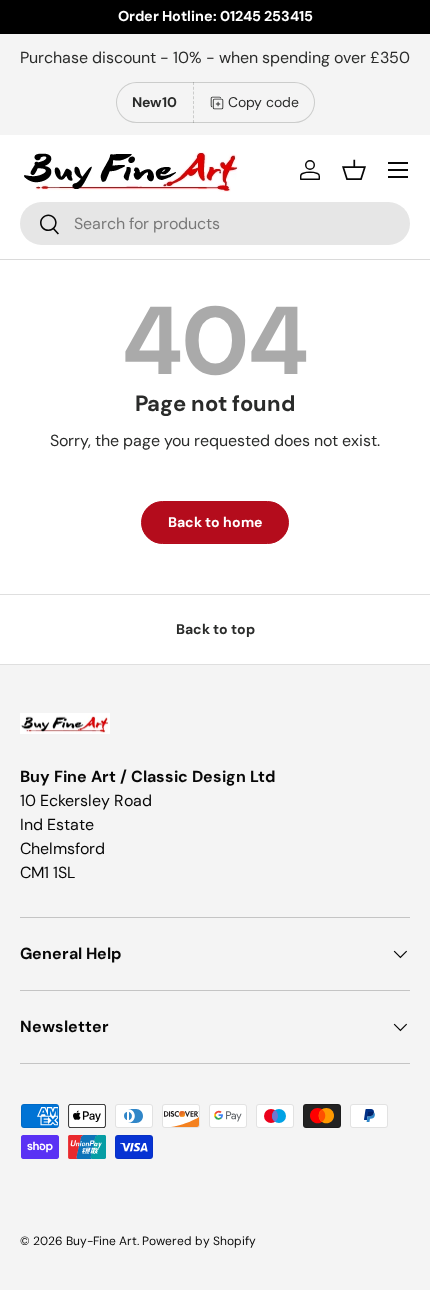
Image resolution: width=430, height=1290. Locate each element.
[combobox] (215, 223)
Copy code (263, 102)
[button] (354, 170)
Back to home (215, 522)
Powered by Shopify (199, 1241)
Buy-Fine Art (101, 1241)
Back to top (215, 629)
